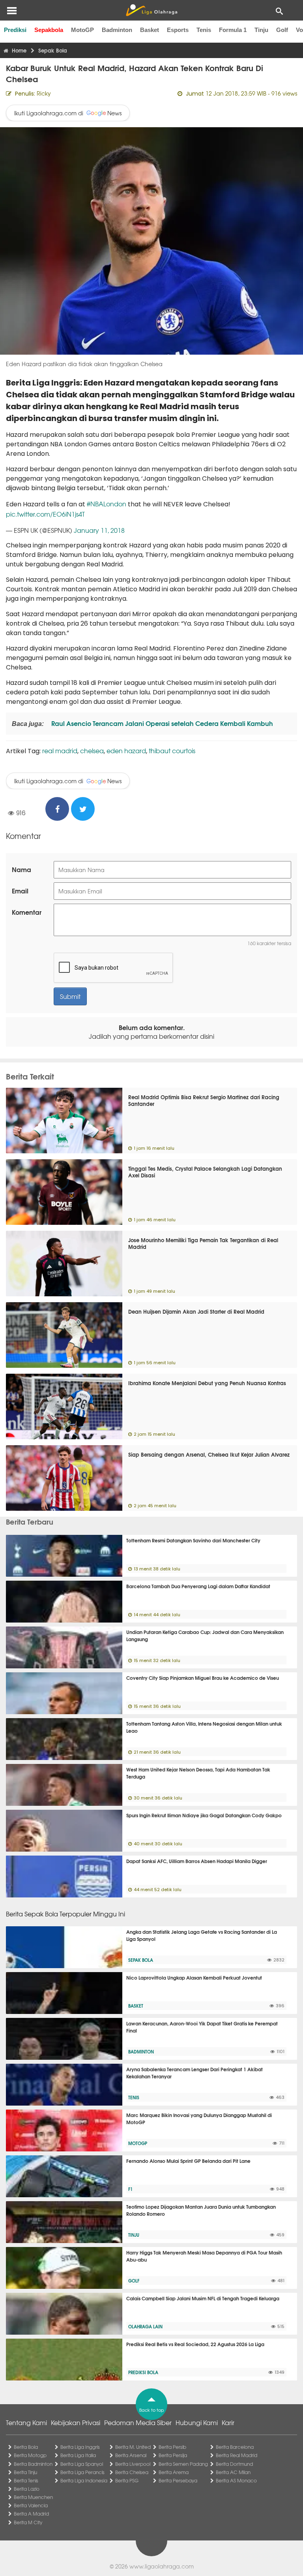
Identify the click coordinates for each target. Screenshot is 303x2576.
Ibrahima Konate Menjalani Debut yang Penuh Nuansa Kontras (207, 1383)
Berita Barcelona (235, 2447)
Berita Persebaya (178, 2480)
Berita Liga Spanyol (82, 2464)
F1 (130, 2189)
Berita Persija (173, 2455)
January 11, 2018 (99, 530)
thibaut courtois (172, 750)
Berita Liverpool (133, 2464)
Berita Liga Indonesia (84, 2480)
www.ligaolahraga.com (162, 2566)
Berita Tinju (25, 2472)
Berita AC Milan (233, 2472)
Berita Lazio (27, 2489)
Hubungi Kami (197, 2422)
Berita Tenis (26, 2480)
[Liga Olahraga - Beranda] (151, 10)
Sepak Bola (141, 1960)
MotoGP (82, 30)
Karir (228, 2422)
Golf (282, 30)
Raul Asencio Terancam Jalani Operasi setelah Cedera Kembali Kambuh (161, 723)
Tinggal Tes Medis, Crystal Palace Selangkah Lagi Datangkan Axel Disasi (205, 1172)
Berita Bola (26, 2447)
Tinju (261, 30)
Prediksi (15, 30)
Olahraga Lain (145, 2326)
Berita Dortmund (234, 2464)
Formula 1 (233, 30)
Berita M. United (133, 2447)
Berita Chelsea (132, 2472)
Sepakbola (49, 30)
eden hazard (126, 750)
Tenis (204, 30)
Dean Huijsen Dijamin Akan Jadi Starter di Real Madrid (196, 1311)
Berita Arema (174, 2472)
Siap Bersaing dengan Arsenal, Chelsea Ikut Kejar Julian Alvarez (209, 1454)
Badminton (117, 30)
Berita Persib (172, 2447)
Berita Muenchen (33, 2497)
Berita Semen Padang (183, 2464)
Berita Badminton (33, 2464)
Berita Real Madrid (237, 2455)
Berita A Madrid (31, 2514)
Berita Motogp (30, 2455)
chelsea (92, 750)
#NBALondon (107, 504)
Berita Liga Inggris (80, 2447)
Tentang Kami (26, 2422)
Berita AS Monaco (236, 2480)
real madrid (60, 750)
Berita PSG (127, 2480)
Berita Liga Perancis (82, 2472)
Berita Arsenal (131, 2455)
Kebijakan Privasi (76, 2422)
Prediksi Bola (143, 2372)
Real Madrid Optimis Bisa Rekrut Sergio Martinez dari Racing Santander (204, 1100)
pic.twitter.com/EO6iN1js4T (45, 514)
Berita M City (28, 2522)
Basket (150, 30)
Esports (178, 30)
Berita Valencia (31, 2505)
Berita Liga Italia (78, 2455)
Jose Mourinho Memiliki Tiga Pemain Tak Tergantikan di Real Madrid (203, 1243)
